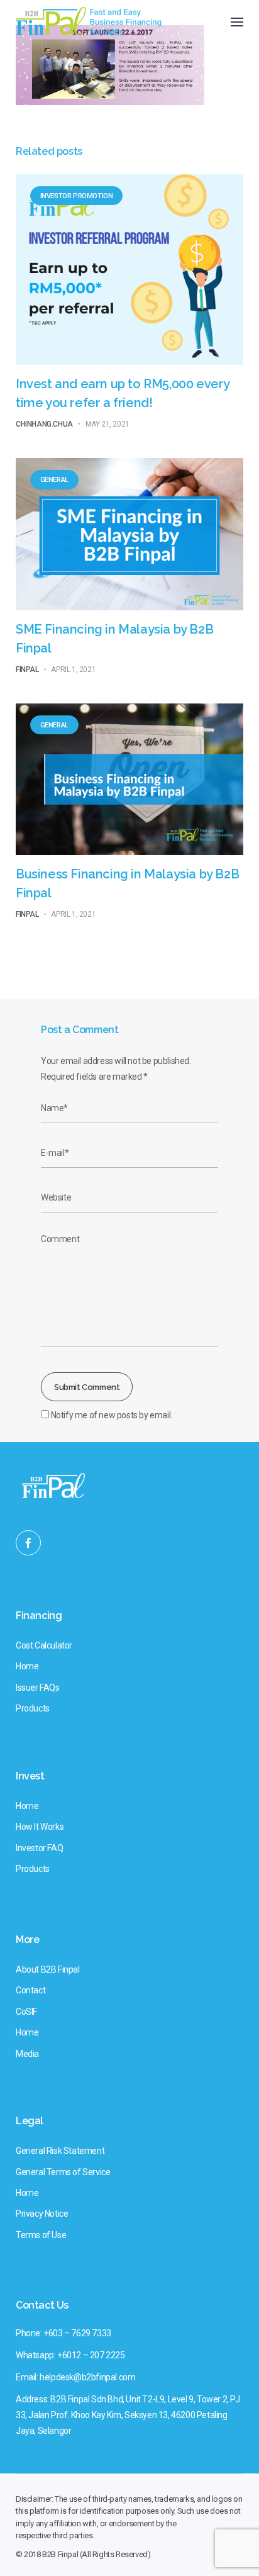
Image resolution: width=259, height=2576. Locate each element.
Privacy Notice (42, 2214)
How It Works (40, 1827)
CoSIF (26, 2012)
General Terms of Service (63, 2172)
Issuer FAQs (38, 1688)
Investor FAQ (39, 1848)
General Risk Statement (60, 2151)
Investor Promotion (77, 196)
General (54, 480)
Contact (30, 1990)
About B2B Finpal (48, 1969)
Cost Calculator (44, 1645)
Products (33, 1708)
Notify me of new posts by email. (112, 1415)
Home (27, 1666)
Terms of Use (41, 2235)
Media (27, 2054)
